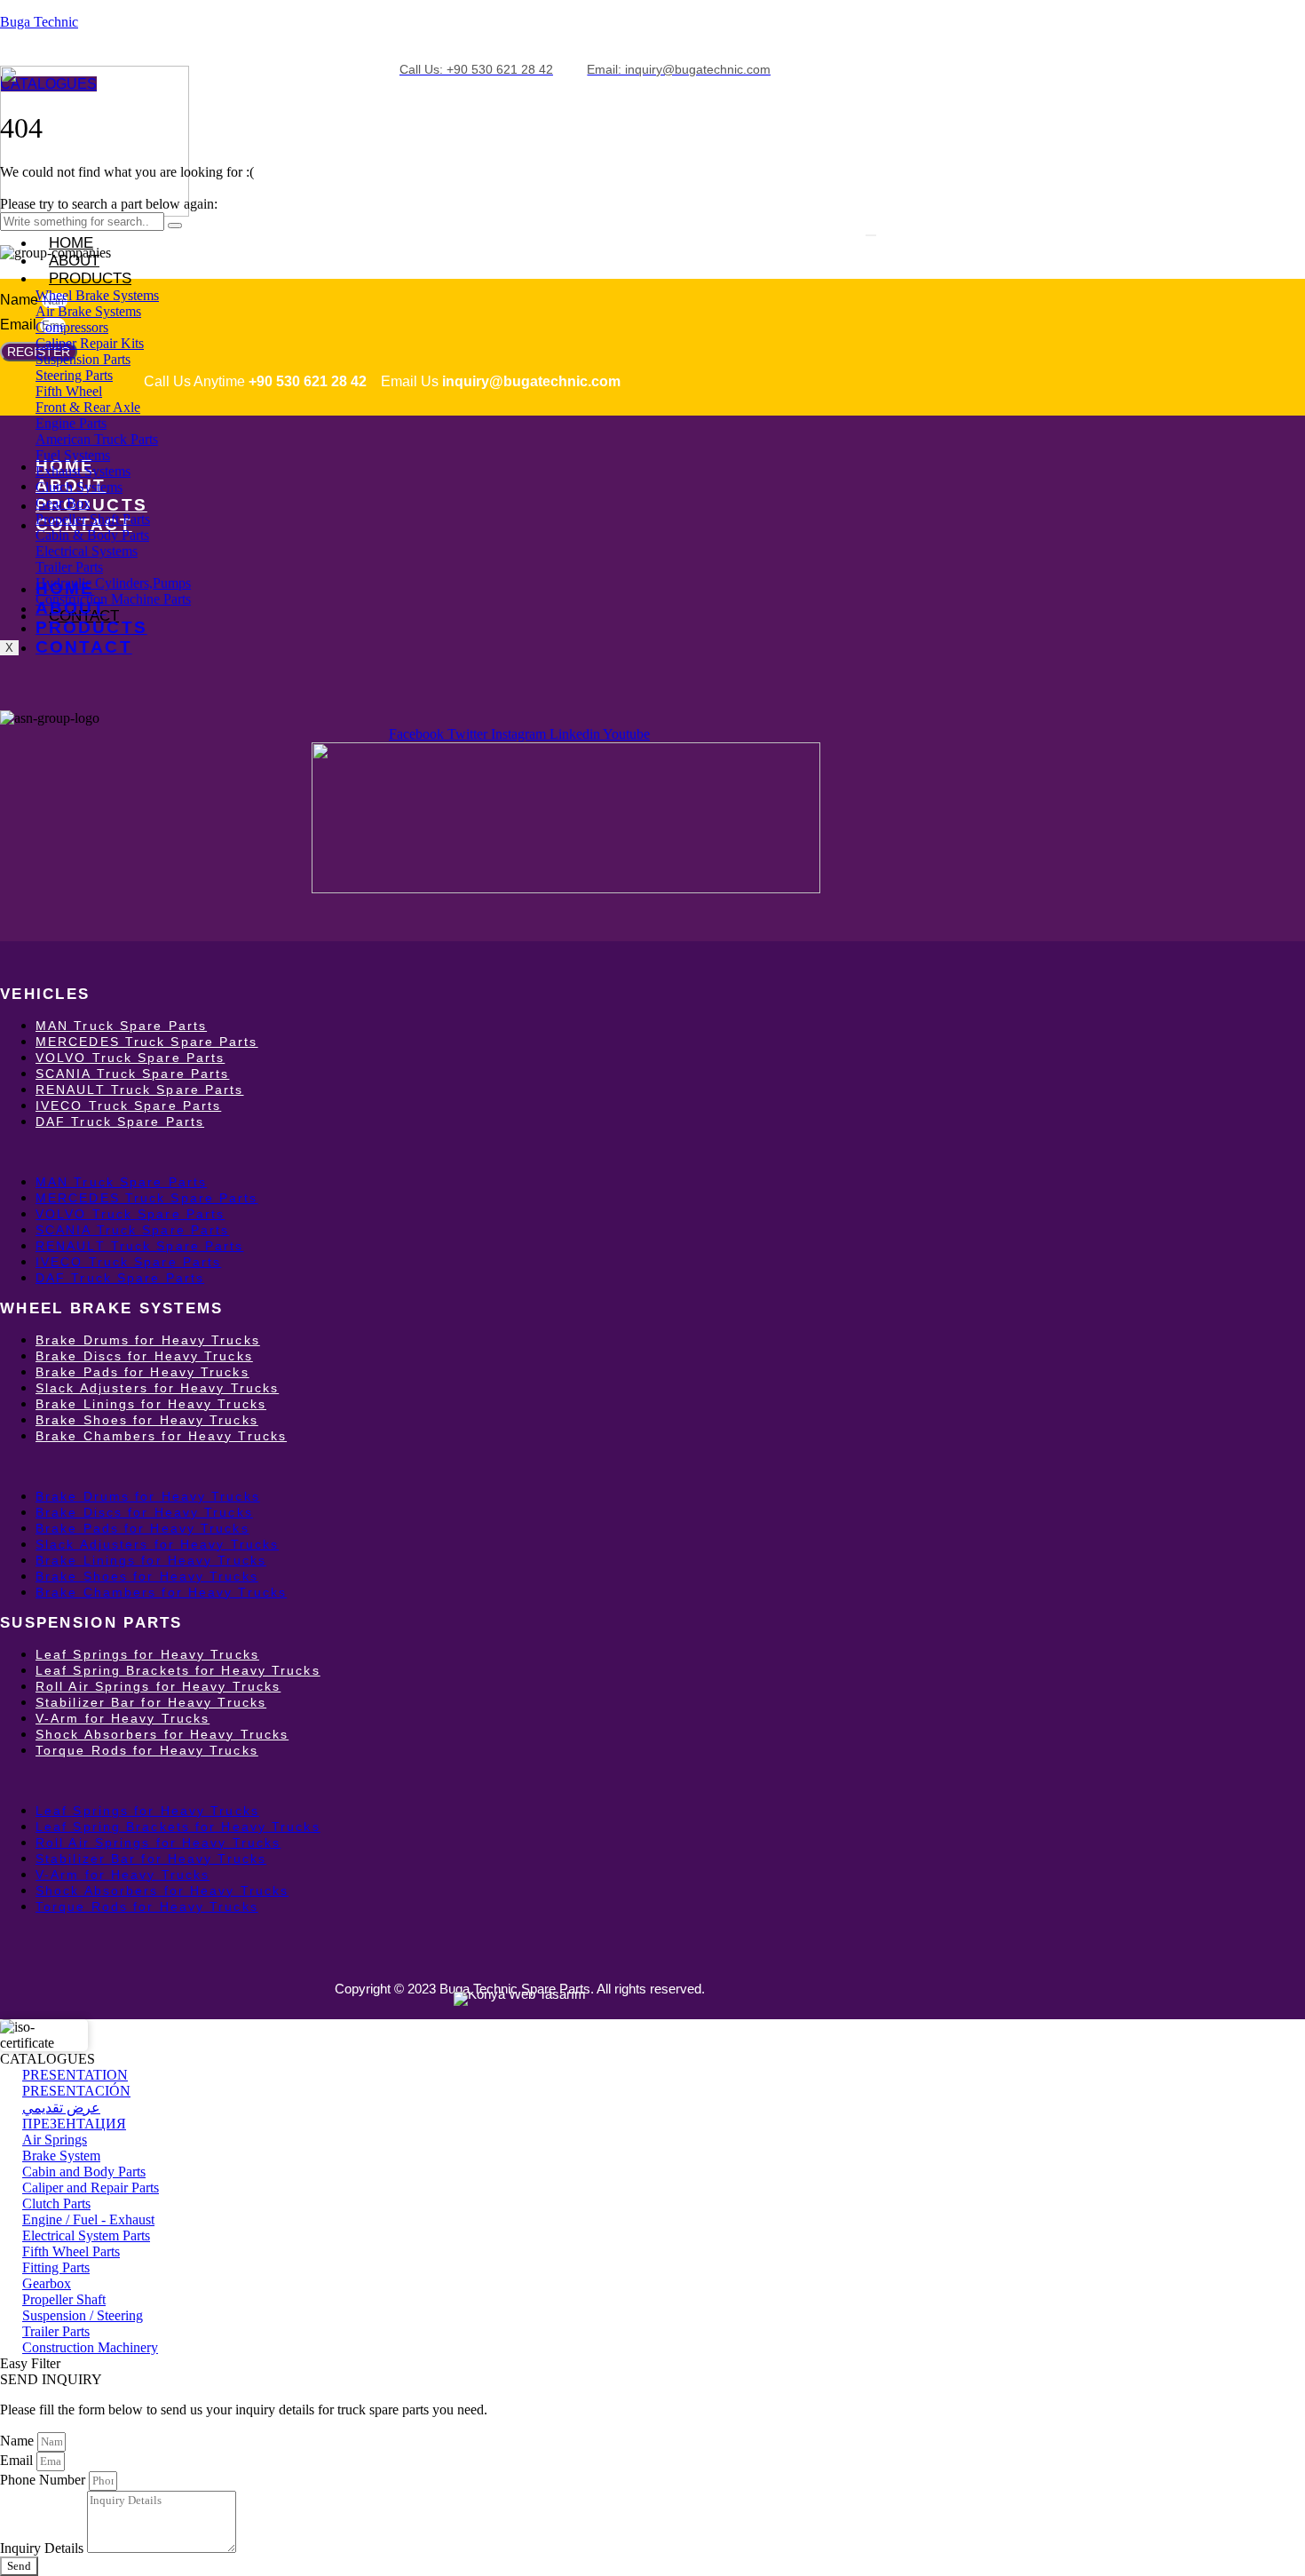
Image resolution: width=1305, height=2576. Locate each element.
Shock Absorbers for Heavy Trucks (162, 1734)
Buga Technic (39, 22)
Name (21, 300)
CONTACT (84, 647)
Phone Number (44, 2480)
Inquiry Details (43, 2548)
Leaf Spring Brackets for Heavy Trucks (178, 1670)
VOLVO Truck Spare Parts (130, 1058)
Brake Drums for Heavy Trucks (148, 1340)
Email (20, 325)
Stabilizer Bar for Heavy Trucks (151, 1702)
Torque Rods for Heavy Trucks (147, 1750)
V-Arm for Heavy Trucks (123, 1718)
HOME (71, 243)
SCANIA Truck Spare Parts (132, 1074)
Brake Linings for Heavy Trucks (151, 1404)
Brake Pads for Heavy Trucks (142, 1372)
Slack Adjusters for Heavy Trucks (157, 1388)
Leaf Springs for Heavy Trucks (147, 1654)
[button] (519, 1152)
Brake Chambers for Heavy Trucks (161, 1436)
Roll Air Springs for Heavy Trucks (158, 1686)
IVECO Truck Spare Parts (128, 1106)
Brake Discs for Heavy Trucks (144, 1356)
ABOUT (71, 608)
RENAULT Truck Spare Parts (140, 1090)
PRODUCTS (90, 278)
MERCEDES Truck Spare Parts (147, 1042)
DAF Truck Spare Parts (120, 1122)
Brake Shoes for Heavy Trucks (147, 1420)
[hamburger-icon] (871, 235)
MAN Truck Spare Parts (121, 1026)
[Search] (175, 226)
